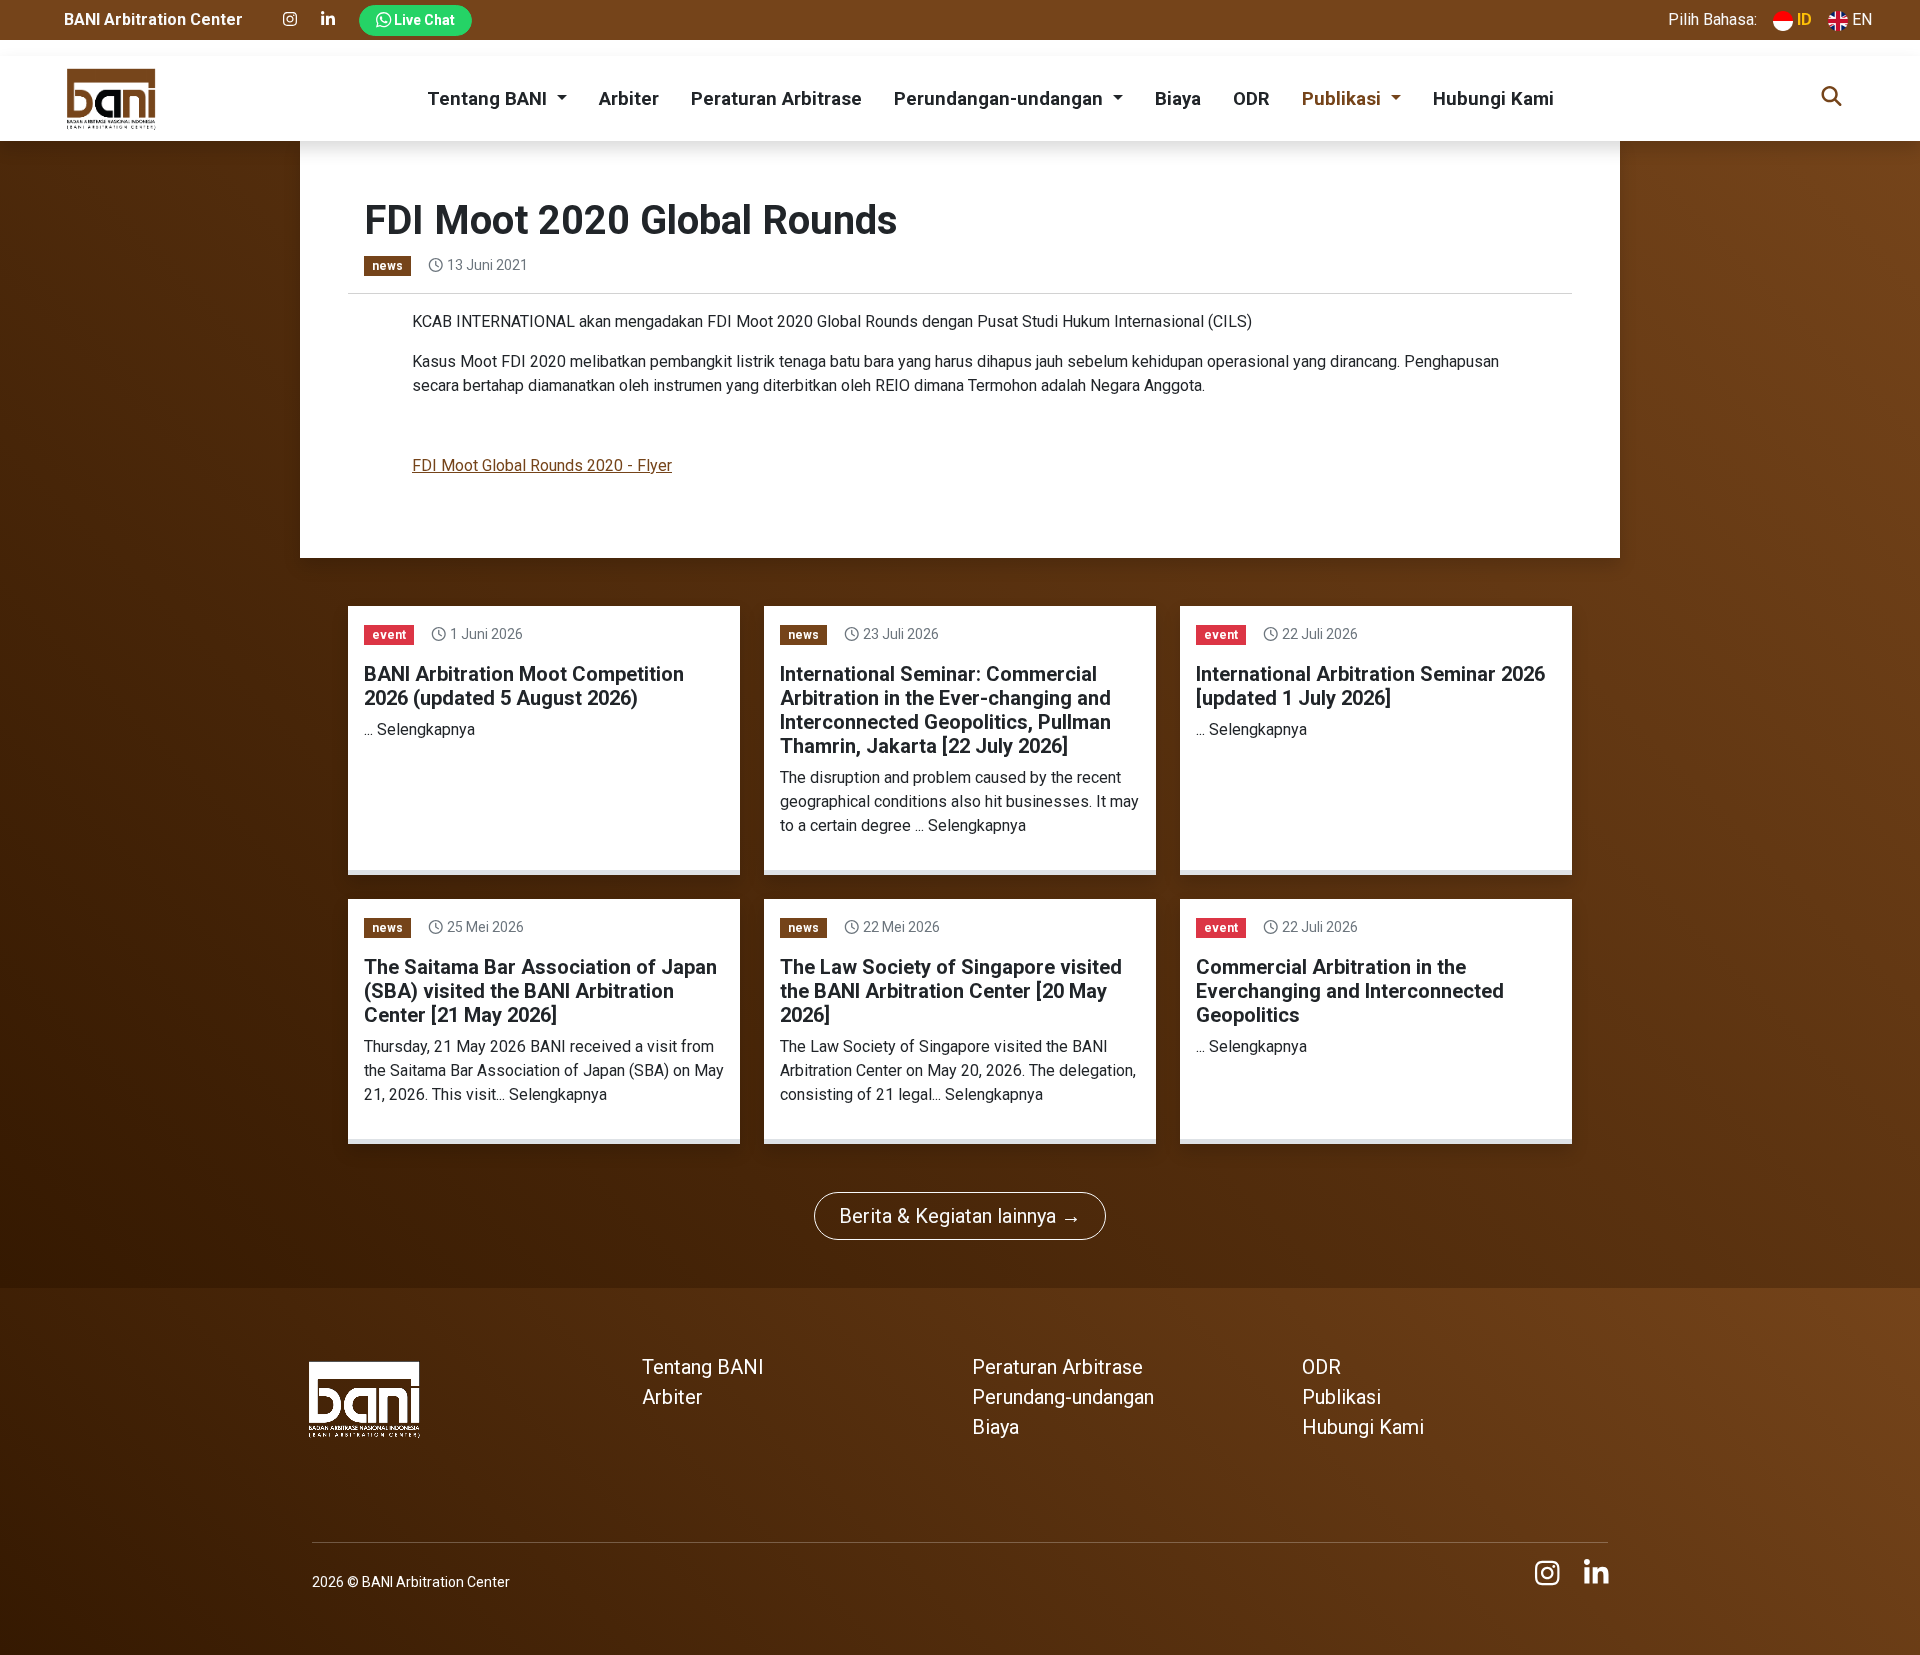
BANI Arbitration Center (436, 1582)
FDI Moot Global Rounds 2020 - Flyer (542, 465)
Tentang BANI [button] (489, 99)
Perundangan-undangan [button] (1001, 99)
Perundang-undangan (1063, 1397)
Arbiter (629, 99)
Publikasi (1341, 1397)
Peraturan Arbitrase (776, 99)
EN (1860, 19)
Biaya (1178, 99)
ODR (1251, 99)
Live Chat (423, 20)
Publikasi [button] (1344, 99)
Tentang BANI (703, 1367)
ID (1802, 19)
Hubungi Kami (1493, 99)
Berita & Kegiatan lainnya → (960, 1216)
